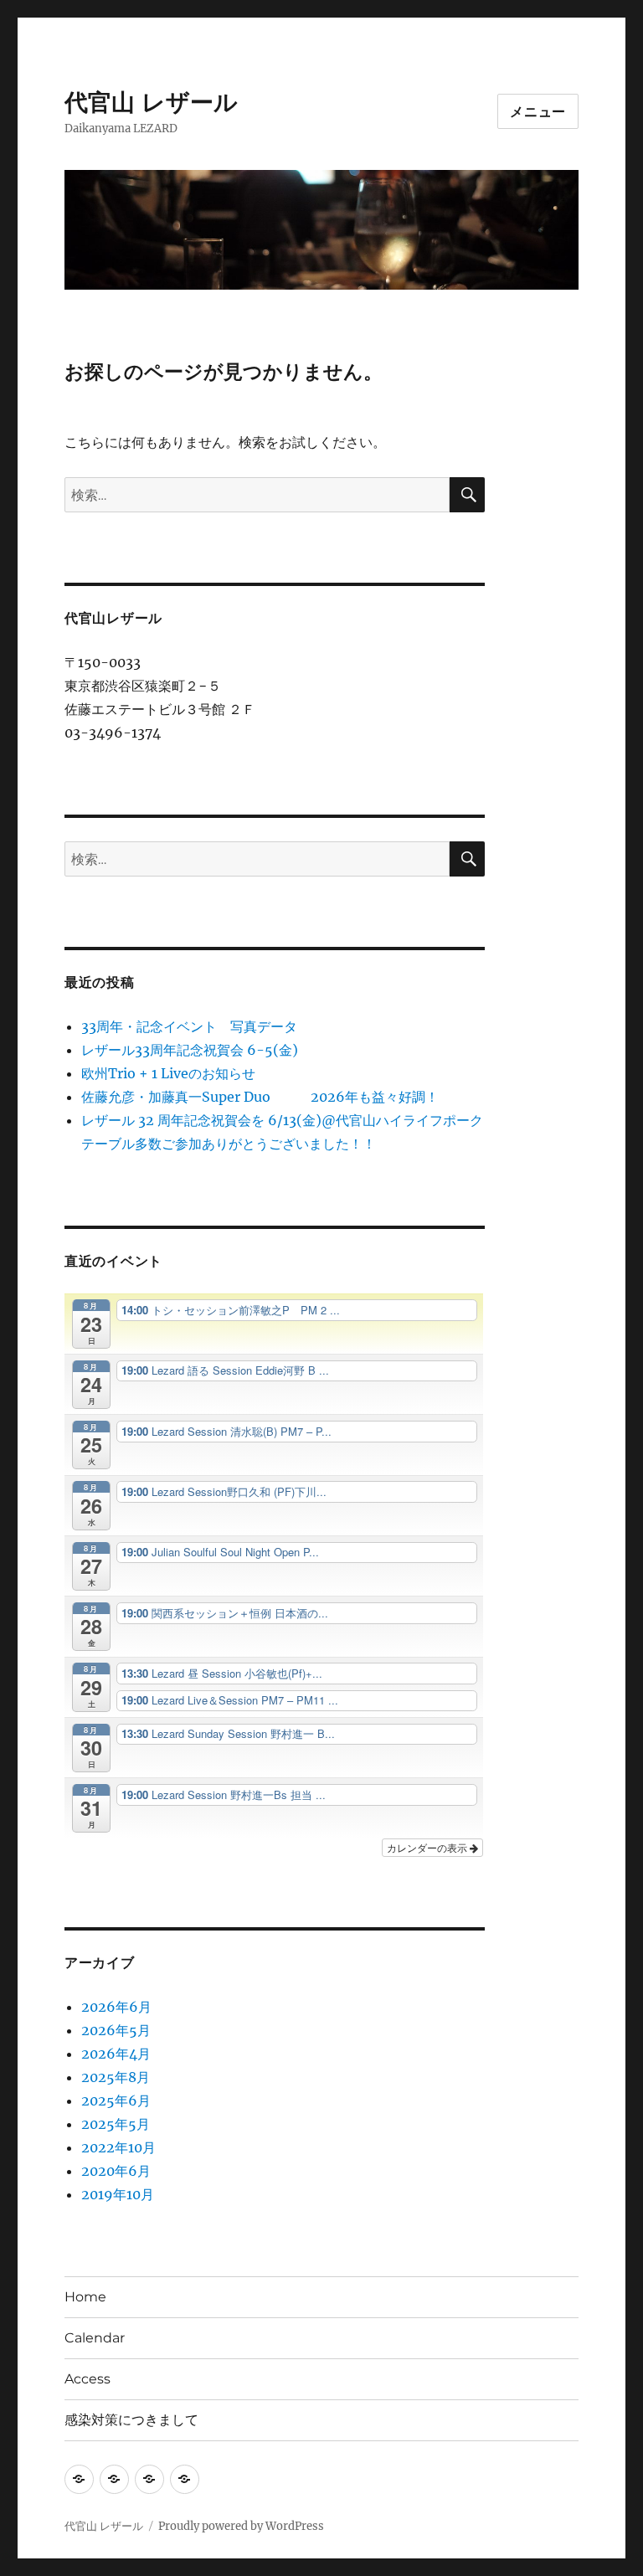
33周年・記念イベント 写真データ (189, 1026)
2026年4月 (116, 2054)
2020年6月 (116, 2171)
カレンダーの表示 (428, 1847)
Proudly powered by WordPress (241, 2526)
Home (85, 2297)
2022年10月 (118, 2147)
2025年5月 (116, 2124)
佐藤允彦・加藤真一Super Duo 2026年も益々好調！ (260, 1097)
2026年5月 (116, 2030)
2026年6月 (116, 2007)
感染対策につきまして (131, 2420)
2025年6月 (116, 2100)
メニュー (538, 112)
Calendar (95, 2338)
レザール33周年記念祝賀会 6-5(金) (190, 1050)
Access (87, 2379)
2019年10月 (118, 2194)
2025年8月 (116, 2077)
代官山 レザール (151, 102)
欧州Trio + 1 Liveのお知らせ (168, 1073)
